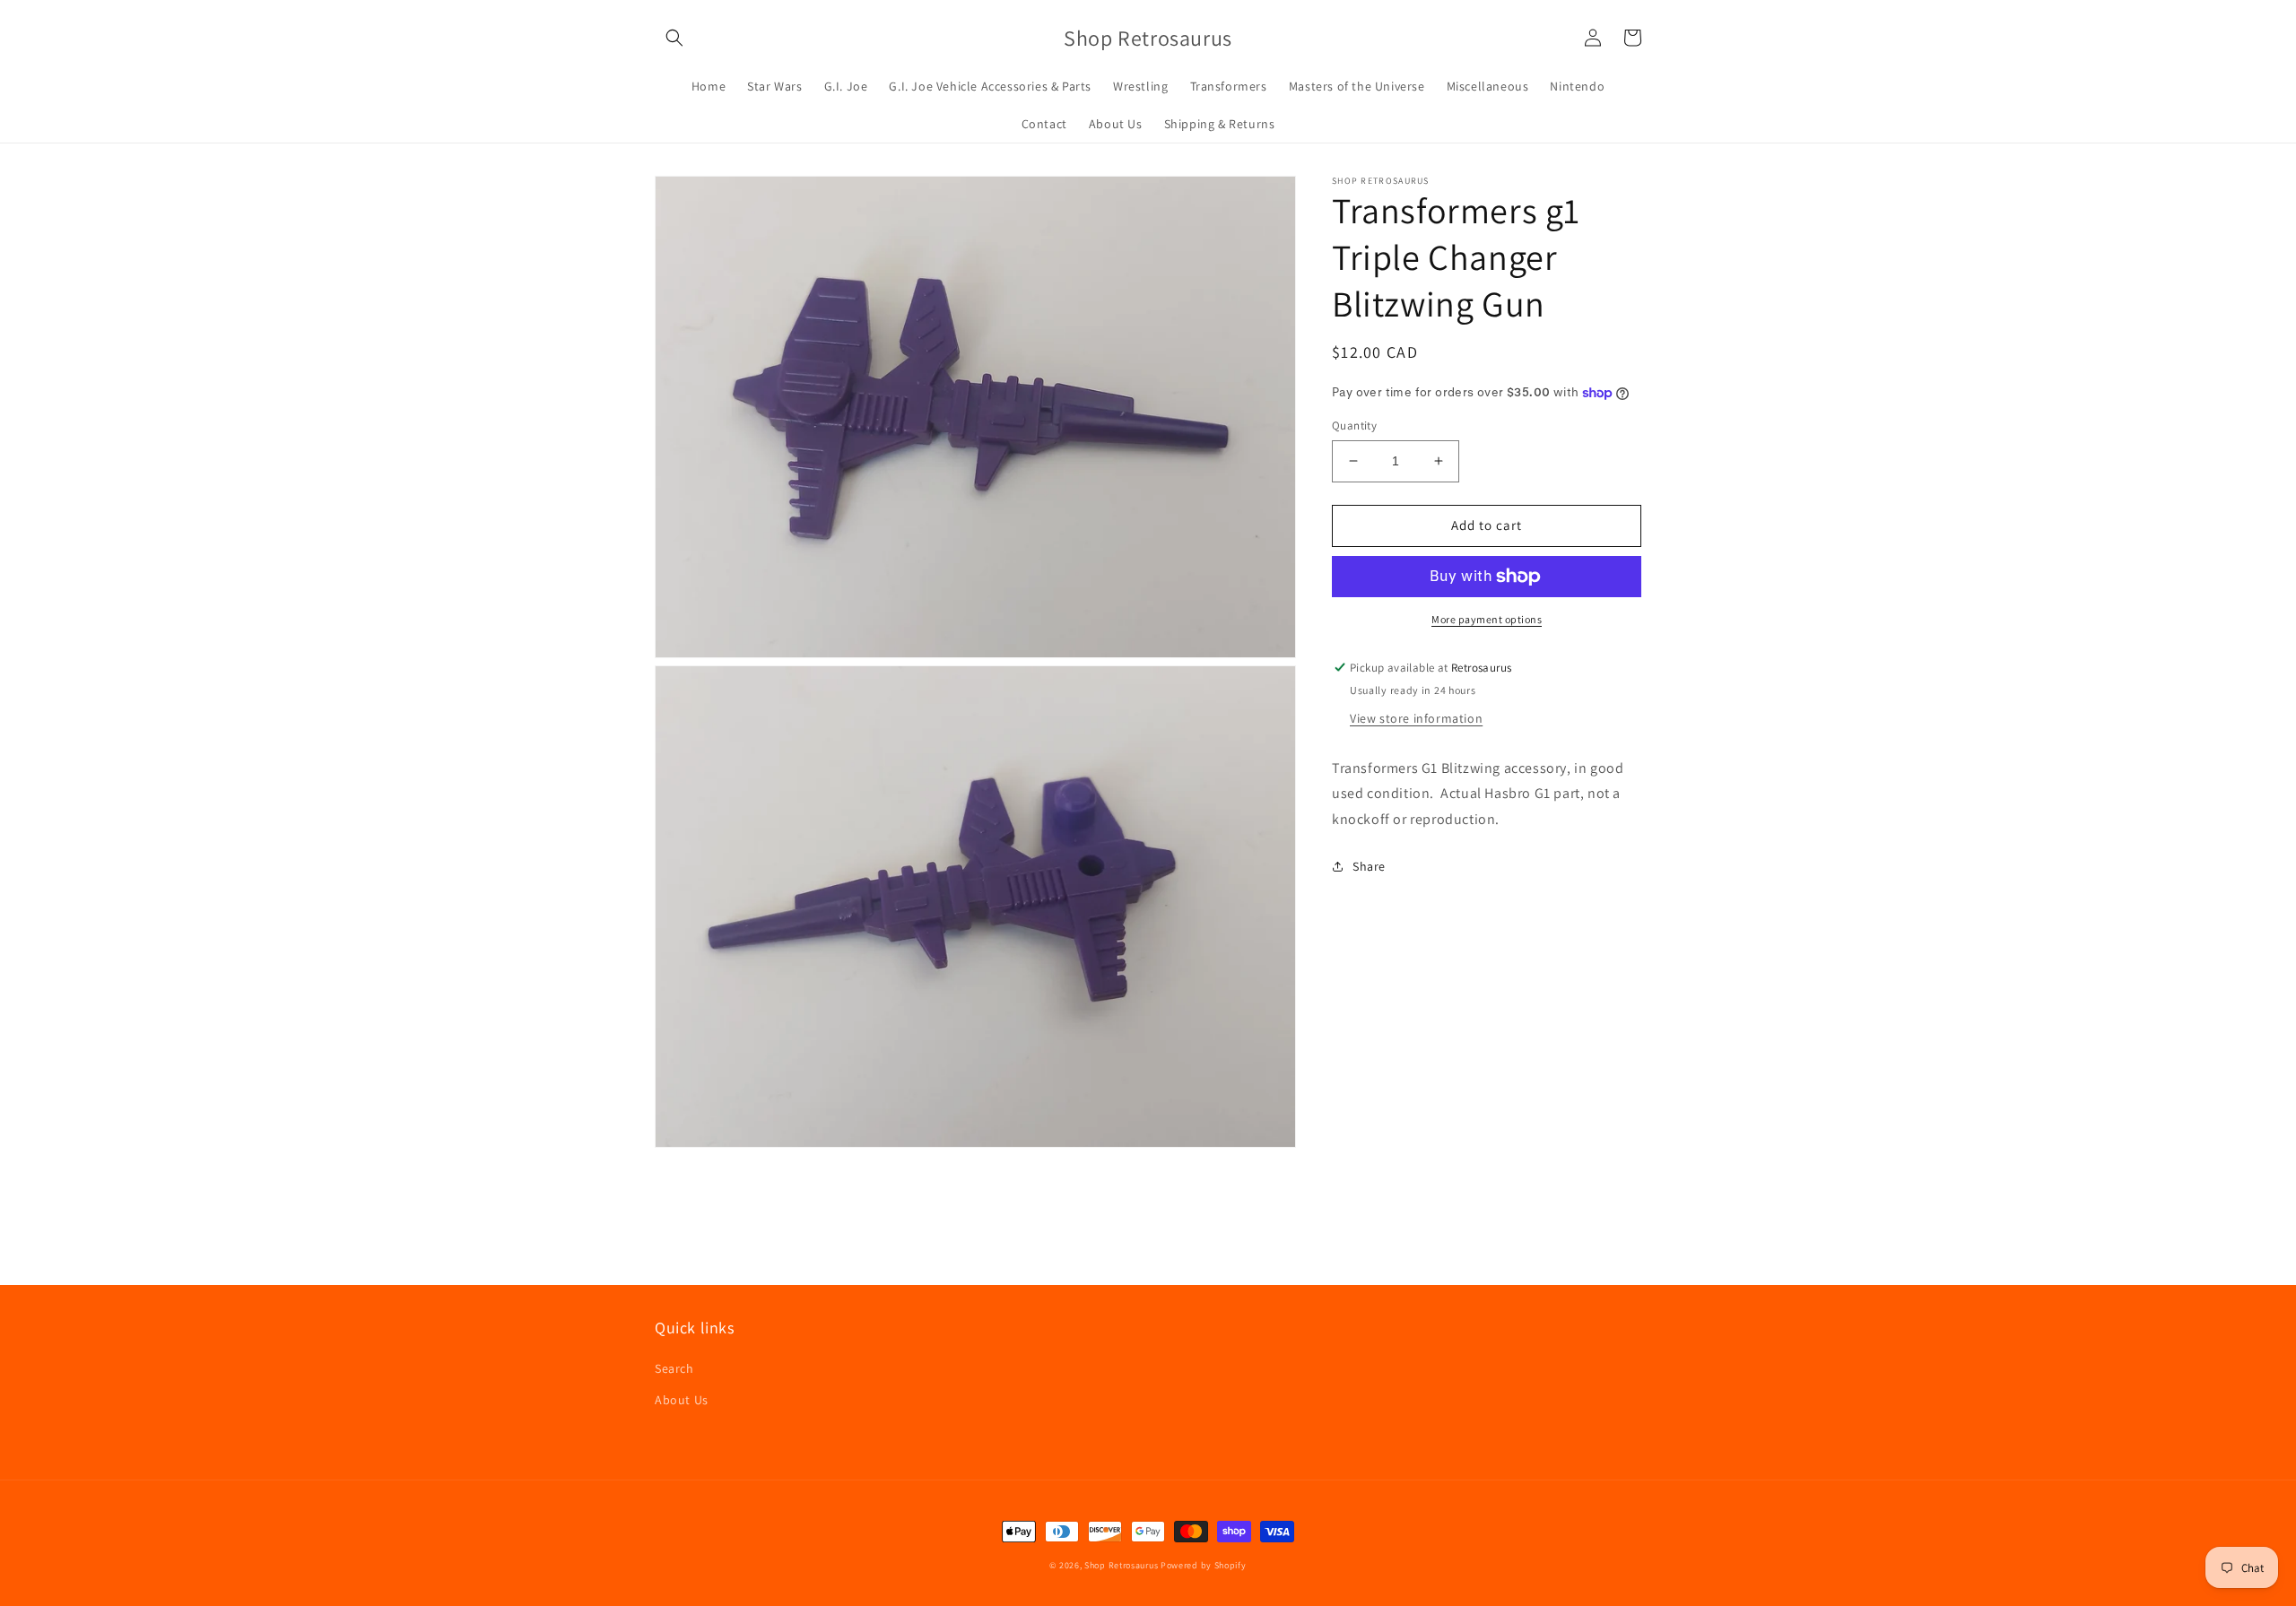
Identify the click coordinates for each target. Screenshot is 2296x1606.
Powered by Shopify (1204, 1565)
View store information (1416, 717)
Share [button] (1369, 866)
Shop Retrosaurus (1121, 1565)
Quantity (1354, 425)
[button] (674, 38)
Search (674, 1368)
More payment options (1487, 619)
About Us (682, 1400)
